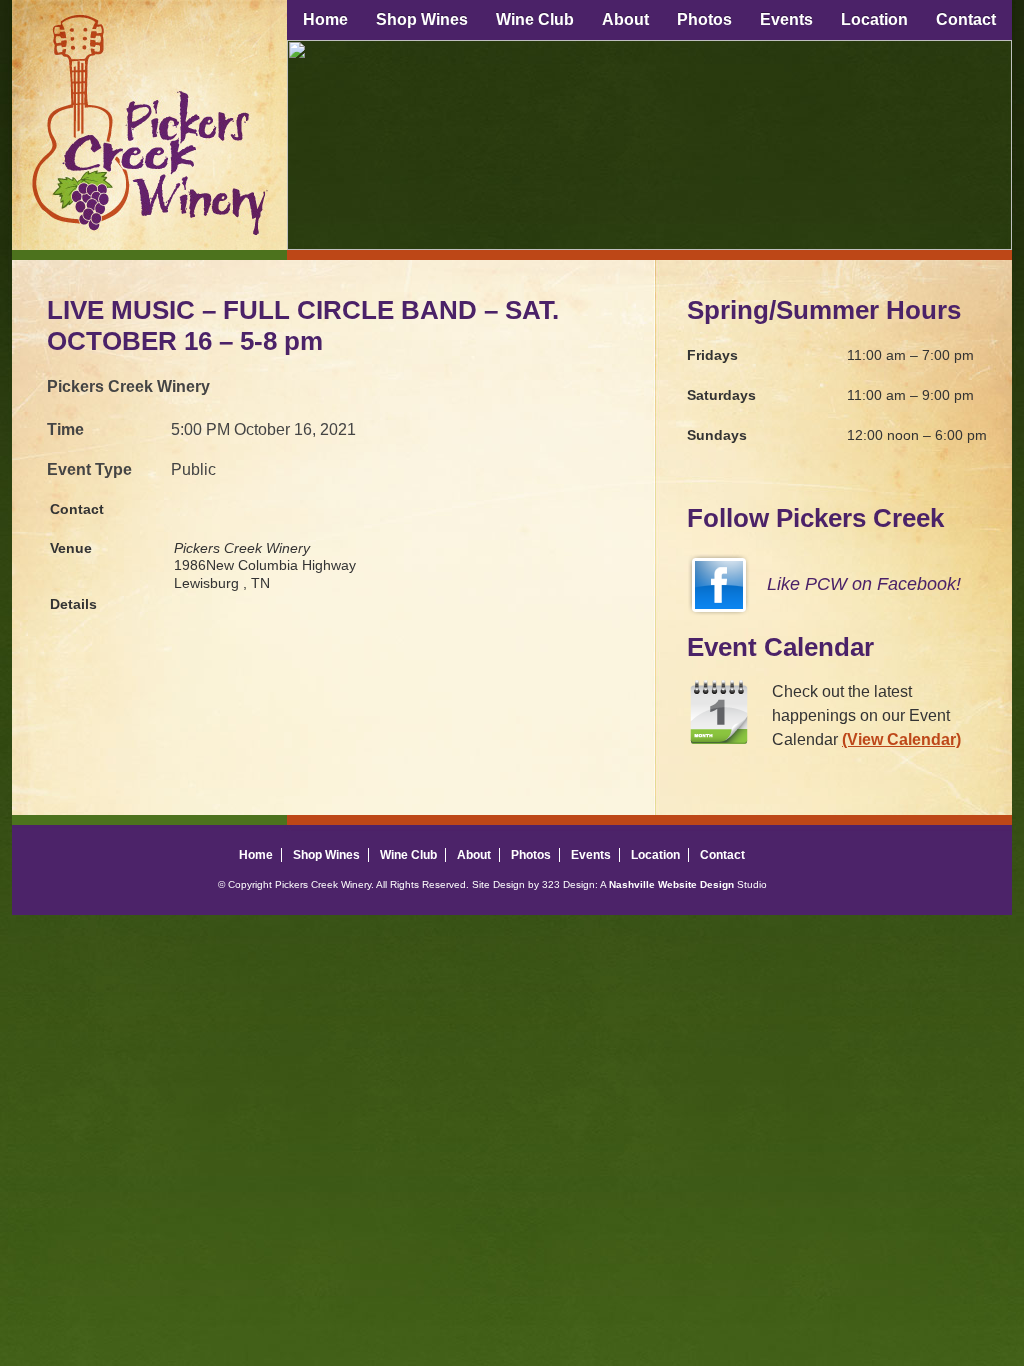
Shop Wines (422, 19)
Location (874, 19)
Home (325, 19)
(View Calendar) (901, 739)
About (625, 19)
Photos (704, 19)
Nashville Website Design (671, 884)
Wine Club (535, 19)
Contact (966, 19)
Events (786, 19)
